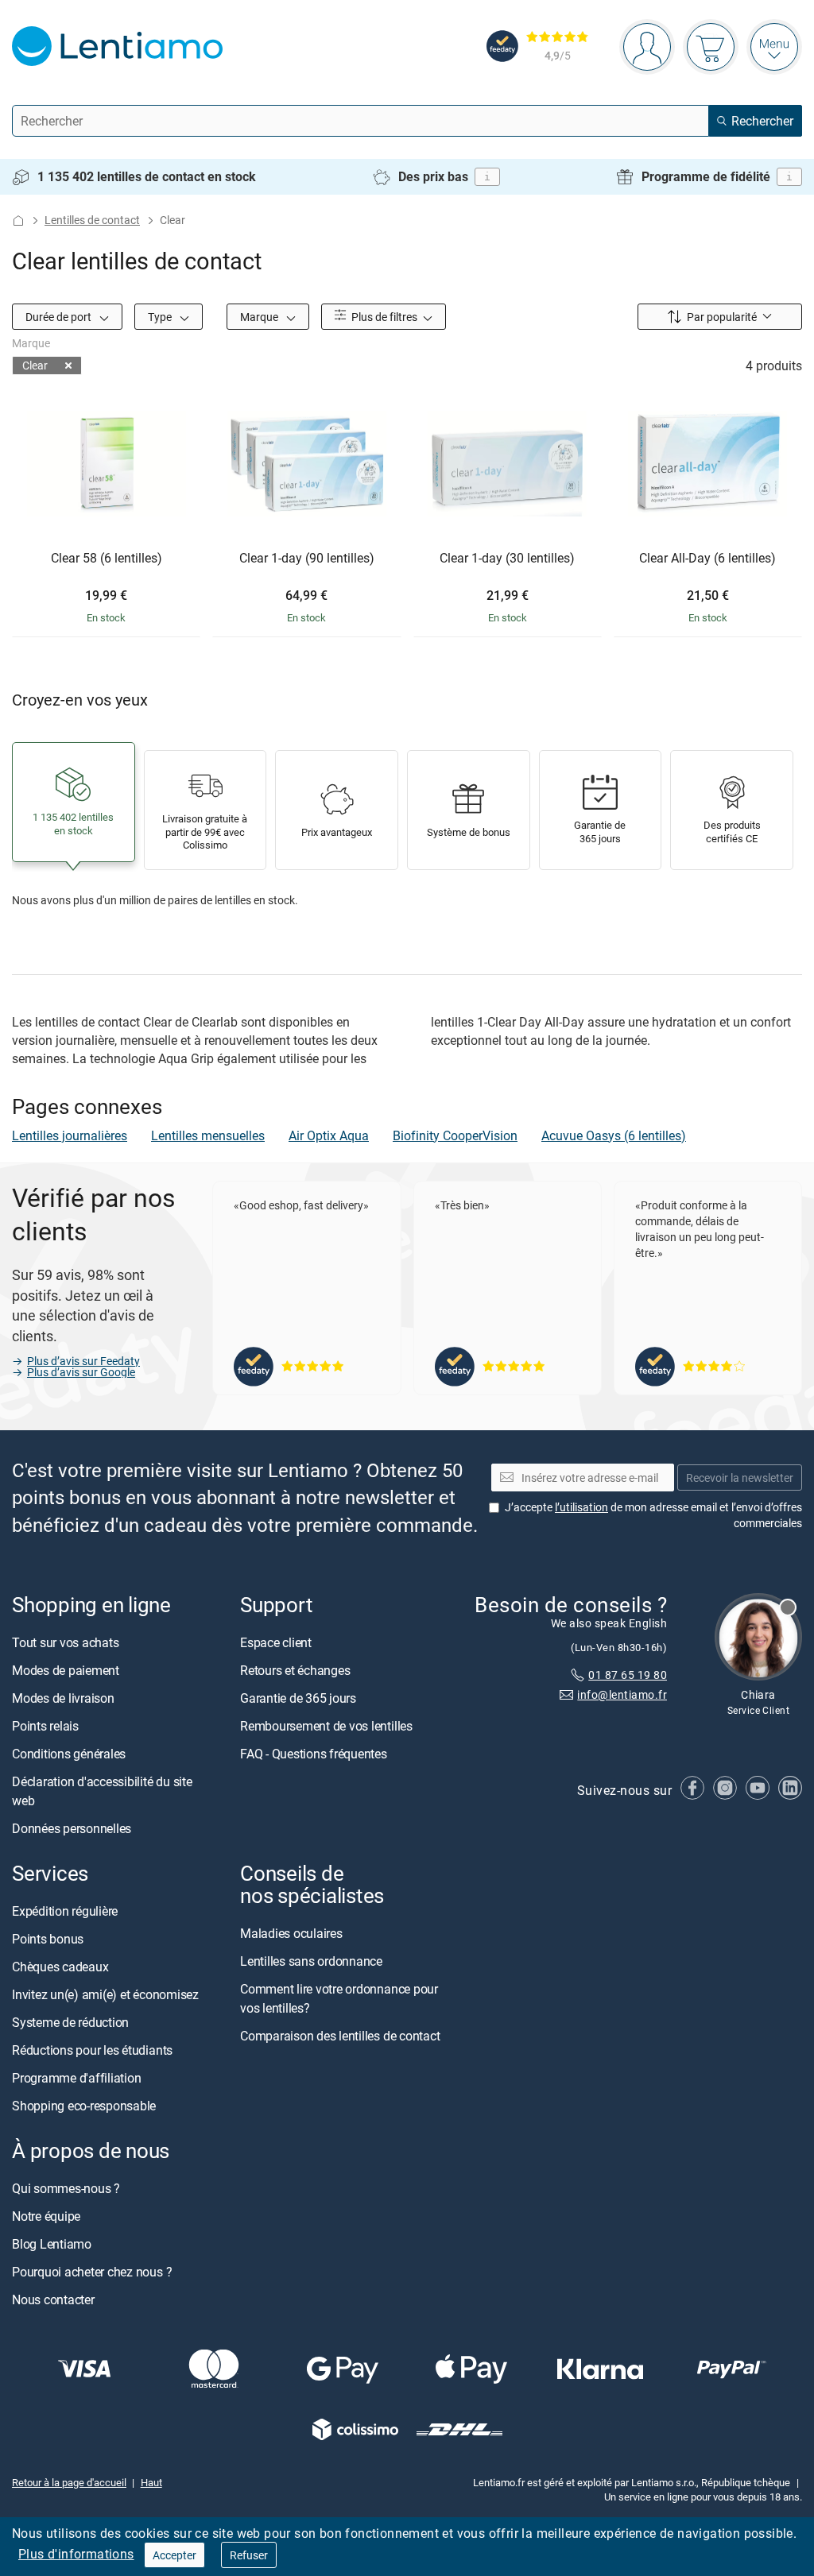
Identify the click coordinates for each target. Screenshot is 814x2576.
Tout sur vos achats (65, 1642)
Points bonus (48, 1939)
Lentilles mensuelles (208, 1135)
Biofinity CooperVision (455, 1135)
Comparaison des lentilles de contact (340, 2036)
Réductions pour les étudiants (92, 2050)
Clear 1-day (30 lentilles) (507, 559)
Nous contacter (53, 2300)
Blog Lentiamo (52, 2245)
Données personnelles (72, 1828)
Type (161, 317)
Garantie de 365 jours (298, 1698)
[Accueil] (18, 220)
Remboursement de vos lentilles (326, 1726)
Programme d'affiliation (76, 2078)
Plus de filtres (383, 317)
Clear (35, 365)
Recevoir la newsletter (740, 1478)
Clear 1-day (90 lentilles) (307, 559)
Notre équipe (46, 2217)
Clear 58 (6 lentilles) (107, 559)
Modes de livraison (63, 1698)
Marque (260, 317)
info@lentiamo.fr (622, 1694)
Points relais (45, 1726)
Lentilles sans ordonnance (311, 1962)
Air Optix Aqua (329, 1135)
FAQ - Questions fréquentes (314, 1754)
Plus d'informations (76, 2554)
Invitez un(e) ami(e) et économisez (105, 1994)
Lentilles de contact (92, 220)
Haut (151, 2482)
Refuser (249, 2555)
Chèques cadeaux (60, 1967)
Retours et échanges (295, 1670)
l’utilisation (581, 1507)
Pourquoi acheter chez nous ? (92, 2272)
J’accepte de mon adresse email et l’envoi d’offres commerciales (653, 1515)
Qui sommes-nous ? (66, 2189)
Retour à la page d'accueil (69, 2482)
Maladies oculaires (291, 1934)
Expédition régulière (65, 1911)
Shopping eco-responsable (84, 2106)
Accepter (174, 2555)
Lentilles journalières (70, 1135)
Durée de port (60, 317)
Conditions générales (69, 1754)
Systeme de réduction (70, 2022)
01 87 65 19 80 (628, 1675)
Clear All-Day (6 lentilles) (707, 559)
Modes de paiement (66, 1670)
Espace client (276, 1642)
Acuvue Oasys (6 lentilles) (614, 1135)
